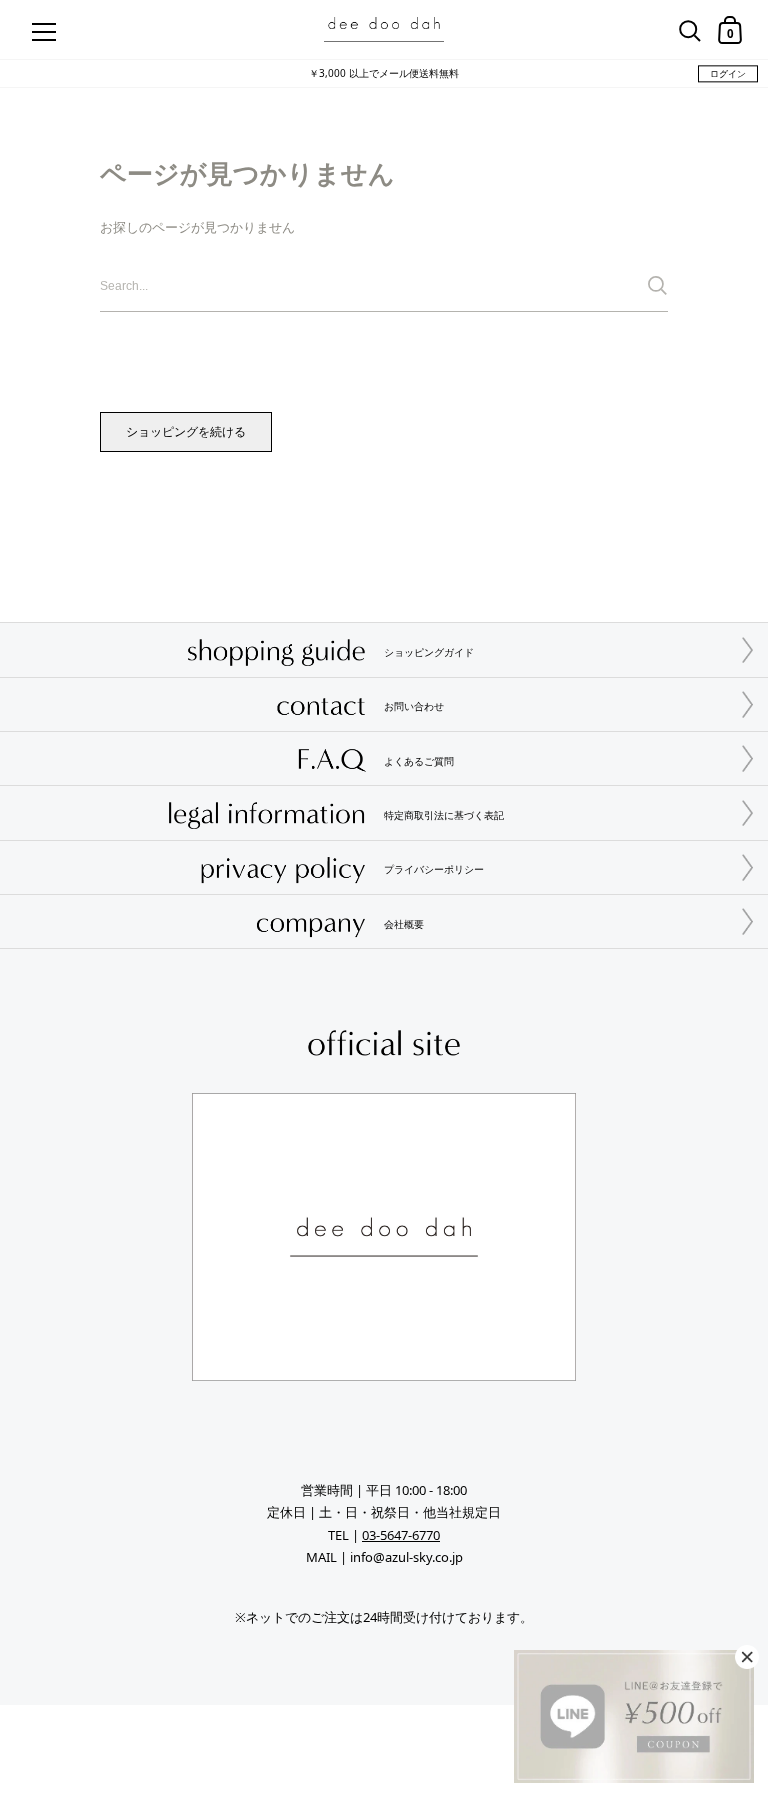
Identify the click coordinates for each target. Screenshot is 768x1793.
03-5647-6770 (401, 1535)
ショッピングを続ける (186, 431)
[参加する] (657, 285)
